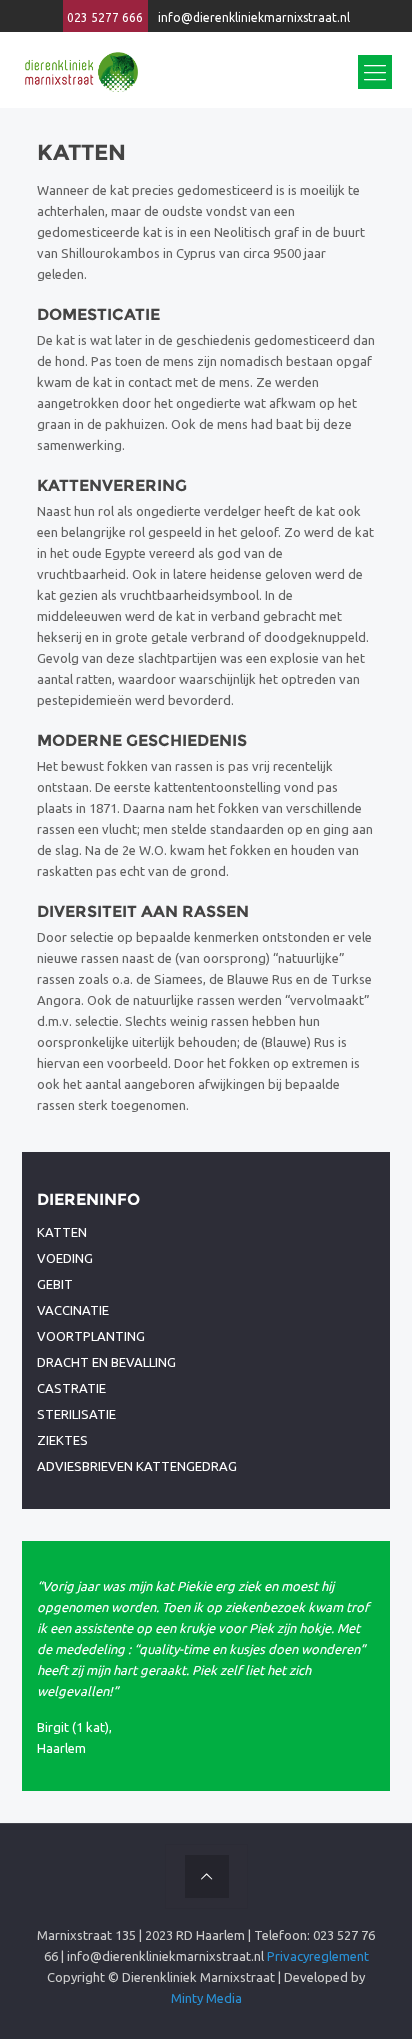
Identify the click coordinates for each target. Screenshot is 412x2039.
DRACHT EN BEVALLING (106, 1362)
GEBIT (55, 1284)
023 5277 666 (105, 17)
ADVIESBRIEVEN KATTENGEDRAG (137, 1466)
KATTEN (62, 1232)
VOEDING (65, 1258)
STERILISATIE (76, 1414)
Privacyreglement (318, 1956)
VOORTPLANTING (91, 1336)
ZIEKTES (62, 1440)
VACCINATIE (73, 1310)
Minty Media (206, 1998)
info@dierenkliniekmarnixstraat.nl (254, 17)
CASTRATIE (71, 1388)
